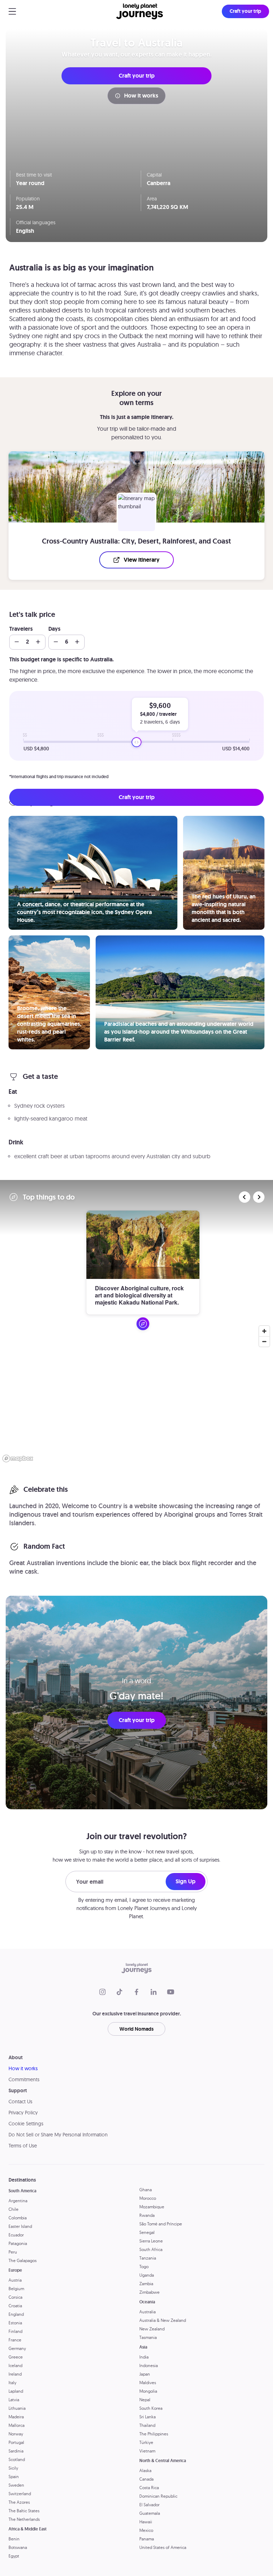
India (144, 2357)
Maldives (148, 2383)
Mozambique (152, 2207)
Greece (16, 2357)
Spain (14, 2477)
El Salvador (149, 2505)
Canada (146, 2479)
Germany (17, 2348)
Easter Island (20, 2226)
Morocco (148, 2198)
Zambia (146, 2284)
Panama (147, 2539)
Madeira (16, 2417)
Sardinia (16, 2451)
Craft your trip (137, 76)
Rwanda (147, 2215)
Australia (148, 2312)
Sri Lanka (148, 2417)
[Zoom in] (264, 1331)
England (16, 2314)
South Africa (151, 2249)
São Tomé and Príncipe (161, 2224)
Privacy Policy (23, 2113)
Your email (90, 1882)
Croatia (15, 2306)
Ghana (146, 2190)
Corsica (15, 2297)
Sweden (16, 2485)
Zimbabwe (149, 2292)
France (15, 2340)
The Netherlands (24, 2519)
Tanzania (148, 2258)
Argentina (18, 2201)
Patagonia (18, 2243)
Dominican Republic (158, 2496)
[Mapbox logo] (18, 1458)
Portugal (16, 2442)
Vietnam (147, 2451)
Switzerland (20, 2494)
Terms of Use (23, 2146)
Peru (13, 2252)
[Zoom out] (264, 1341)
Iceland (15, 2365)
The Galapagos (23, 2260)
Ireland (15, 2374)
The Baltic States (24, 2511)
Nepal (145, 2400)
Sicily (13, 2468)
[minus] (17, 642)
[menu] (12, 11)
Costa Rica (149, 2488)
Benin (14, 2539)
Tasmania (148, 2337)
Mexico (146, 2530)
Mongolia (148, 2391)
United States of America (163, 2547)
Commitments (24, 2079)
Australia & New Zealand (163, 2320)
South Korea (151, 2408)
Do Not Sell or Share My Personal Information (58, 2135)
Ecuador (16, 2235)
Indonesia (149, 2365)
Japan (145, 2374)
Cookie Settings (26, 2124)
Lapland (16, 2391)
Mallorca (17, 2425)
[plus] (38, 642)
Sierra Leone (151, 2241)
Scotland (17, 2459)
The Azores (19, 2502)
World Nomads (136, 2029)
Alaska (145, 2470)
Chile (14, 2209)
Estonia (15, 2323)
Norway (16, 2434)
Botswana (18, 2547)
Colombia (18, 2218)
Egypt (14, 2556)
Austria (15, 2280)
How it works (141, 96)
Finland (15, 2331)
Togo (144, 2267)
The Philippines (154, 2434)
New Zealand (152, 2329)
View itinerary (142, 560)
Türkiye (146, 2442)
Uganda (147, 2275)
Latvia (14, 2400)
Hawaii (146, 2522)
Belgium (16, 2289)
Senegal (147, 2232)
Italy (12, 2383)
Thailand (147, 2425)
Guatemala (150, 2513)
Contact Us (20, 2102)
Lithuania (17, 2408)
